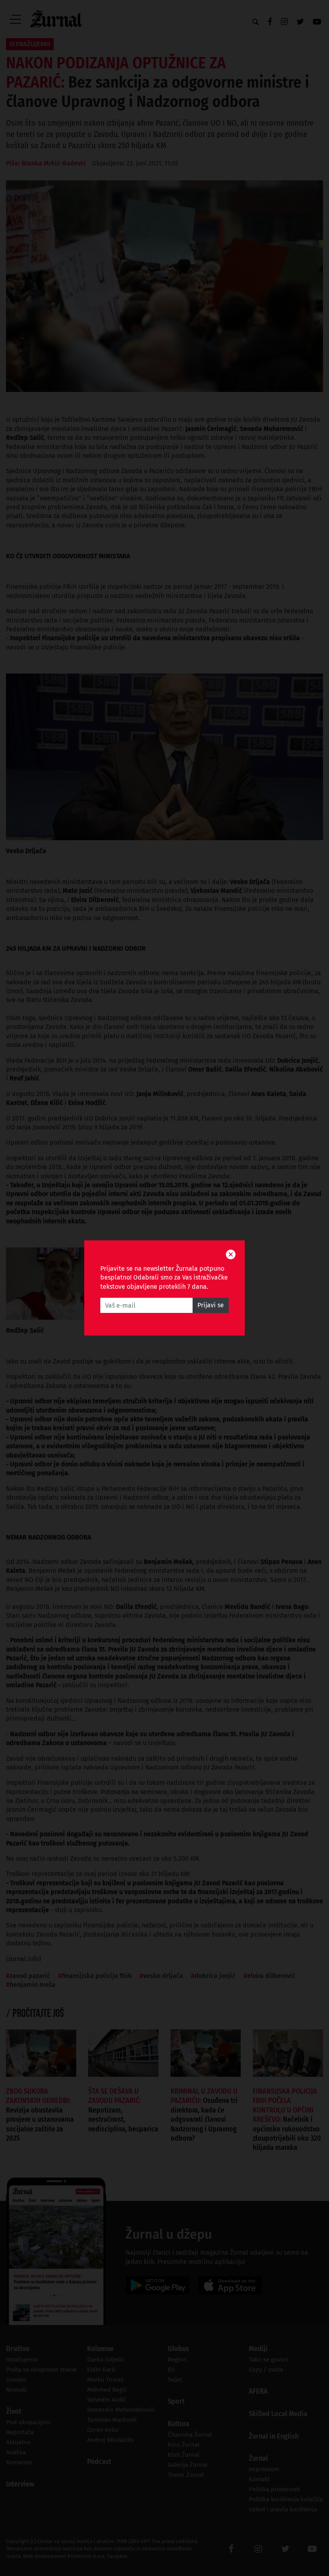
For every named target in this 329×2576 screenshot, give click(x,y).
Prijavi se (211, 1305)
